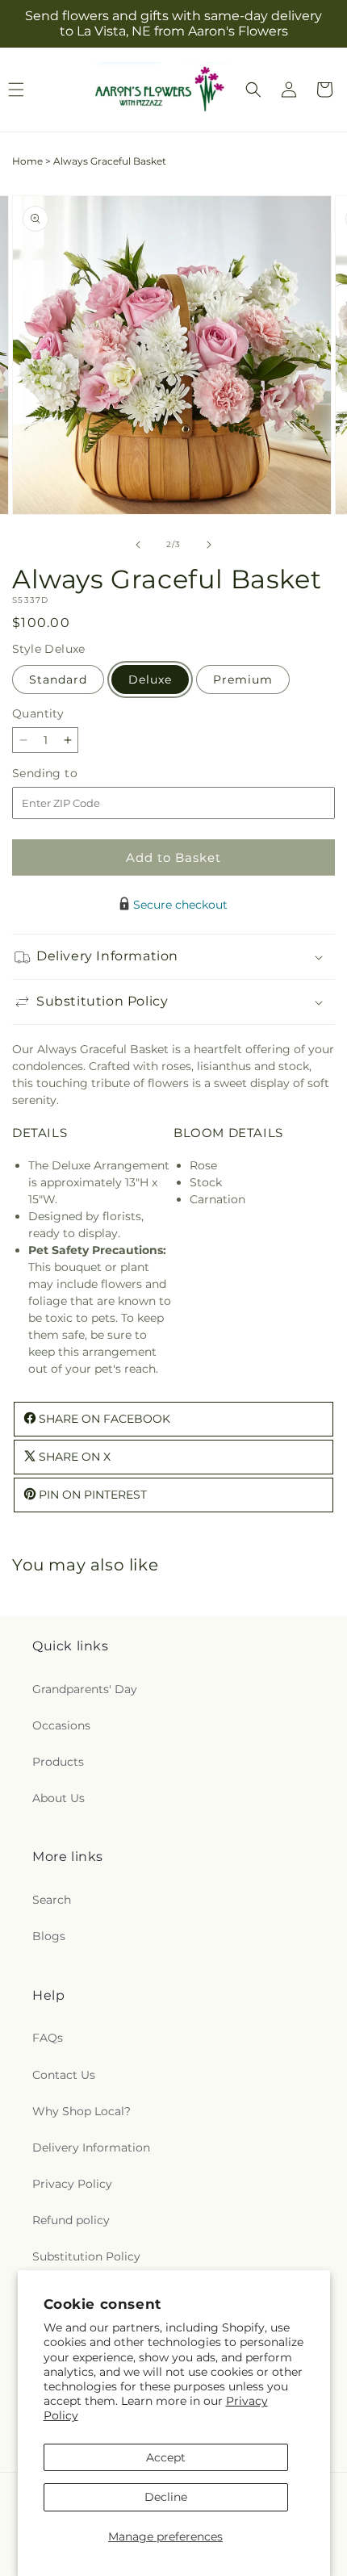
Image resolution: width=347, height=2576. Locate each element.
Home (27, 161)
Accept (166, 2457)
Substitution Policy (86, 2256)
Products (58, 1762)
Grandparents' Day (85, 1689)
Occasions (61, 1725)
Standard (58, 680)
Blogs (49, 1936)
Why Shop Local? (82, 2111)
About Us (59, 1798)
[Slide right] (209, 545)
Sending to (69, 774)
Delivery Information (91, 2147)
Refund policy (71, 2220)
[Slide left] (138, 545)
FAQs (48, 2038)
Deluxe (150, 680)
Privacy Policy (72, 2184)
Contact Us (64, 2075)
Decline (166, 2497)
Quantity (38, 713)
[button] (253, 90)
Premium (243, 680)
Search (52, 1900)
